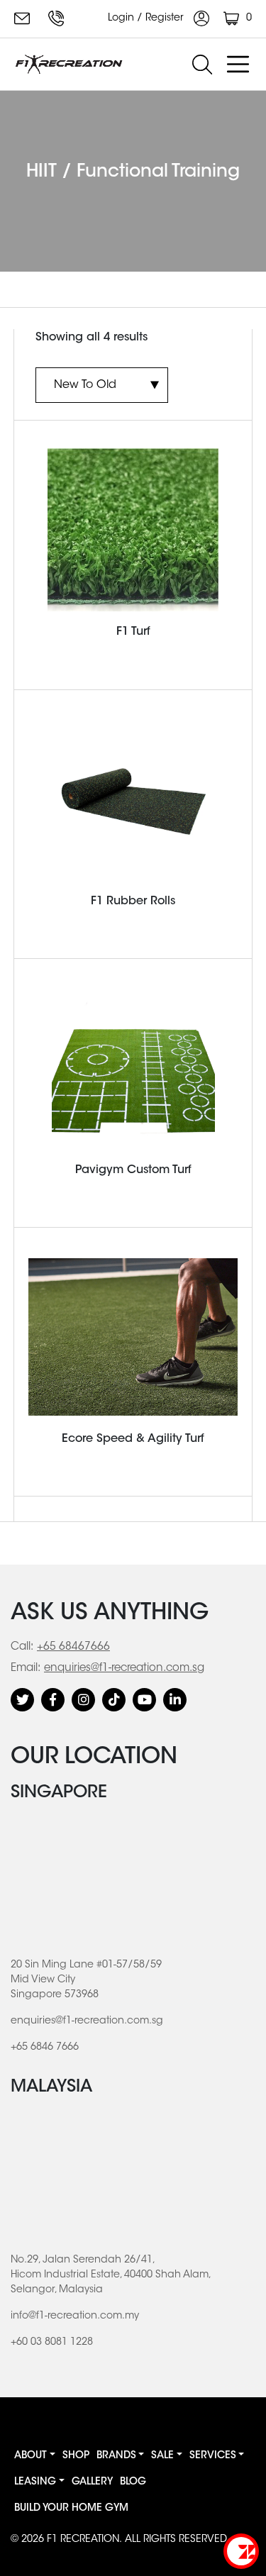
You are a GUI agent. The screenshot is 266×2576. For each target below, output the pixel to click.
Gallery (92, 2482)
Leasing (35, 2482)
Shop (76, 2456)
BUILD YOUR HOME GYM (71, 2509)
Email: (26, 1669)
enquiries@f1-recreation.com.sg (24, 18)
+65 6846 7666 (58, 18)
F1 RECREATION (83, 2540)
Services (213, 2456)
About (31, 2456)
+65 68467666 (73, 1647)
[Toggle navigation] (238, 65)
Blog (133, 2482)
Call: (22, 1647)
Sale (162, 2456)
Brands (116, 2456)
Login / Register (147, 18)
